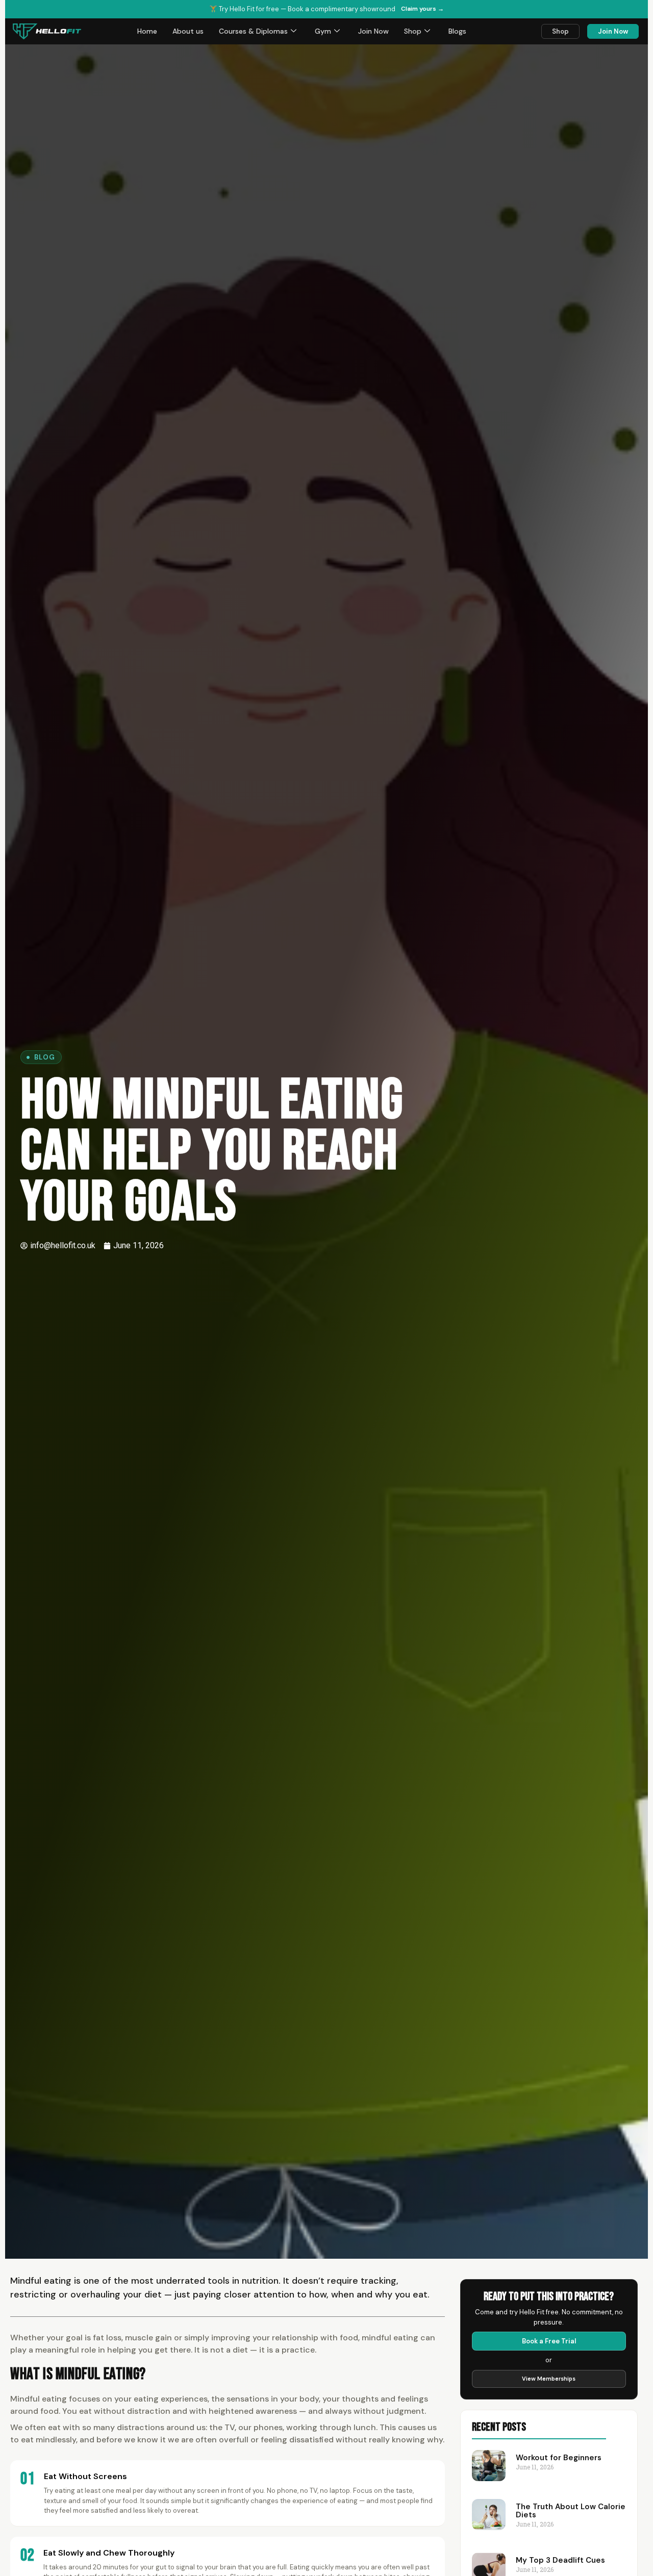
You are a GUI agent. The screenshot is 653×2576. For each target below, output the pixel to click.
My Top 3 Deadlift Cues (560, 2560)
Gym (323, 31)
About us (188, 31)
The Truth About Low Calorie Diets (571, 2511)
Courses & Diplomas (253, 31)
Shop (413, 31)
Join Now (373, 31)
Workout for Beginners (559, 2458)
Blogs (457, 31)
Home (147, 31)
